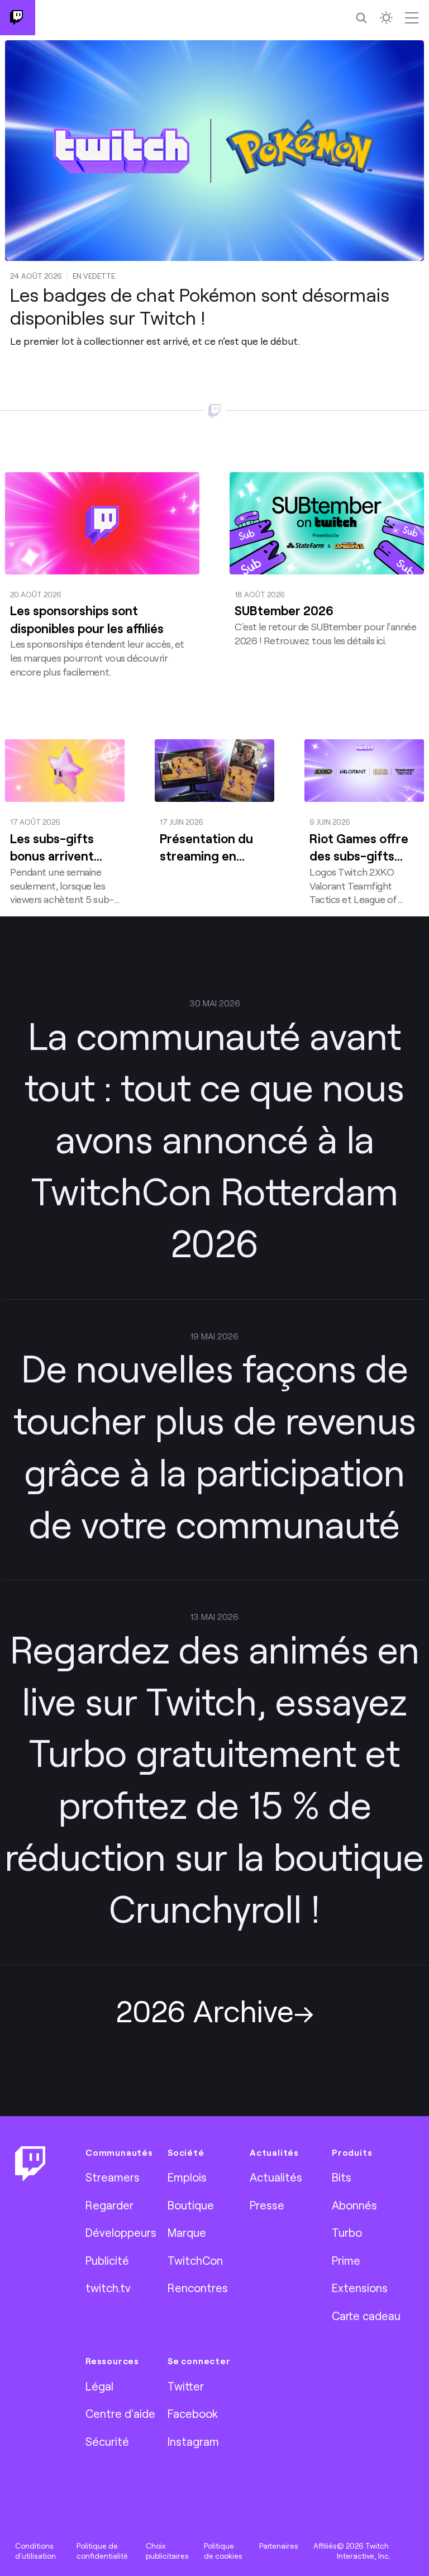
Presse (267, 2205)
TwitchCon (195, 2260)
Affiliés (325, 2546)
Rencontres (198, 2288)
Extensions (360, 2288)
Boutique (191, 2205)
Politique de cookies (223, 2551)
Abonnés (354, 2205)
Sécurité (107, 2441)
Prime (346, 2260)
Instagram (193, 2441)
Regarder (109, 2205)
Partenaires (279, 2546)
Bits (342, 2177)
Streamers (113, 2177)
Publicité (107, 2260)
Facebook (193, 2413)
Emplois (187, 2177)
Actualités (276, 2177)
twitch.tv (108, 2288)
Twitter (186, 2386)
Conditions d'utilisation (35, 2551)
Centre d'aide (120, 2413)
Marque (187, 2232)
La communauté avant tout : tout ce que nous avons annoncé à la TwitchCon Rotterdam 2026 (214, 1139)
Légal (99, 2386)
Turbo (347, 2232)
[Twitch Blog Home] (18, 18)
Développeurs (121, 2232)
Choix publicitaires (167, 2551)
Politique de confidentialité (102, 2551)
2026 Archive (205, 2010)
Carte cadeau (366, 2316)
